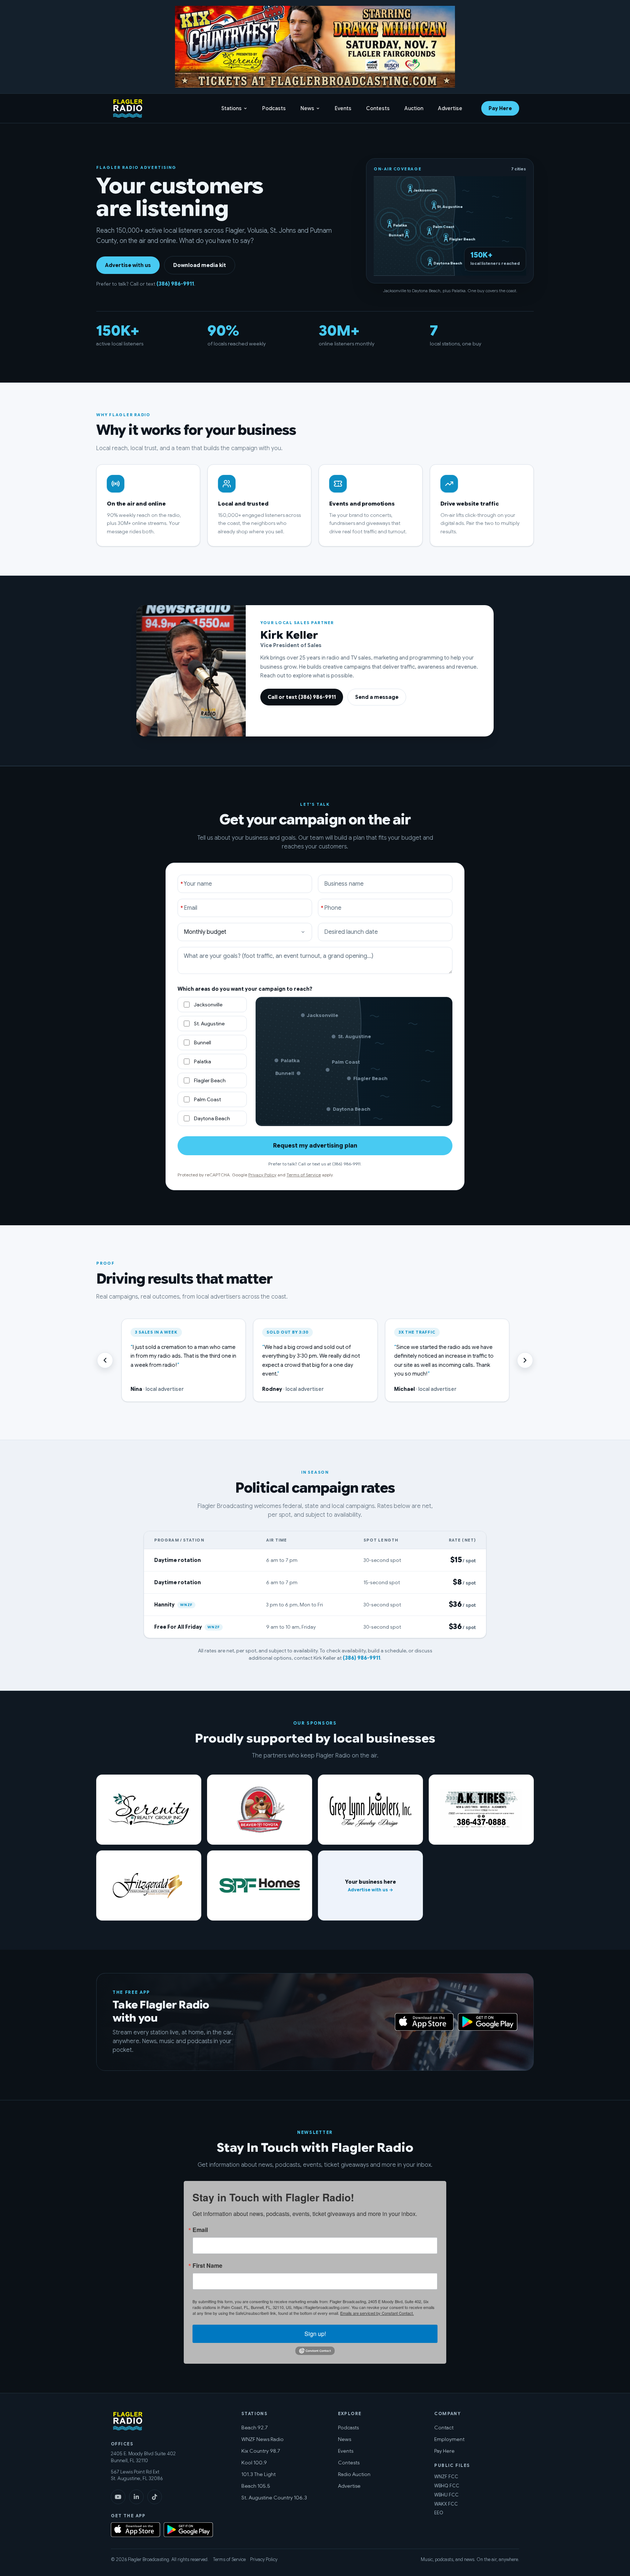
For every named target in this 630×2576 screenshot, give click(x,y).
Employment (449, 2439)
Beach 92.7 (254, 2428)
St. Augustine (209, 1024)
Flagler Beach (210, 1080)
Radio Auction (354, 2474)
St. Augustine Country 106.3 (274, 2498)
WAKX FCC (446, 2504)
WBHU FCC (446, 2495)
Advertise (450, 108)
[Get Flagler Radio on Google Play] (488, 2022)
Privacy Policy (262, 1175)
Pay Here (500, 108)
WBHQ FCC (447, 2486)
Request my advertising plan (315, 1146)
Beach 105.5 (256, 2486)
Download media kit (200, 265)
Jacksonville (208, 1005)
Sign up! (315, 2334)
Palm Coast (207, 1099)
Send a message (377, 697)
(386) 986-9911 (175, 284)
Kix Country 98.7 (261, 2451)
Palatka (203, 1061)
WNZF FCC (446, 2477)
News (307, 108)
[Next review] (525, 1360)
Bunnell (203, 1043)
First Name (207, 2266)
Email (200, 2230)
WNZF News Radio (262, 2439)
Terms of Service (304, 1175)
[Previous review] (105, 1360)
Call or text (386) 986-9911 (302, 697)
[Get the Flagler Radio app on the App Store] (315, 2022)
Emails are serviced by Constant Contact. (377, 2313)
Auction (414, 108)
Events (343, 108)
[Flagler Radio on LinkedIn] (136, 2497)
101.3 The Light (258, 2474)
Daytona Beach (212, 1118)
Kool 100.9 (254, 2463)
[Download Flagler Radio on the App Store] (424, 2022)
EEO (439, 2513)
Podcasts (274, 108)
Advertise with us (128, 265)
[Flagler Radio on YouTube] (118, 2497)
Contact (444, 2428)
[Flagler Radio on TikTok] (155, 2497)
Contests (378, 108)
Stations (232, 108)
